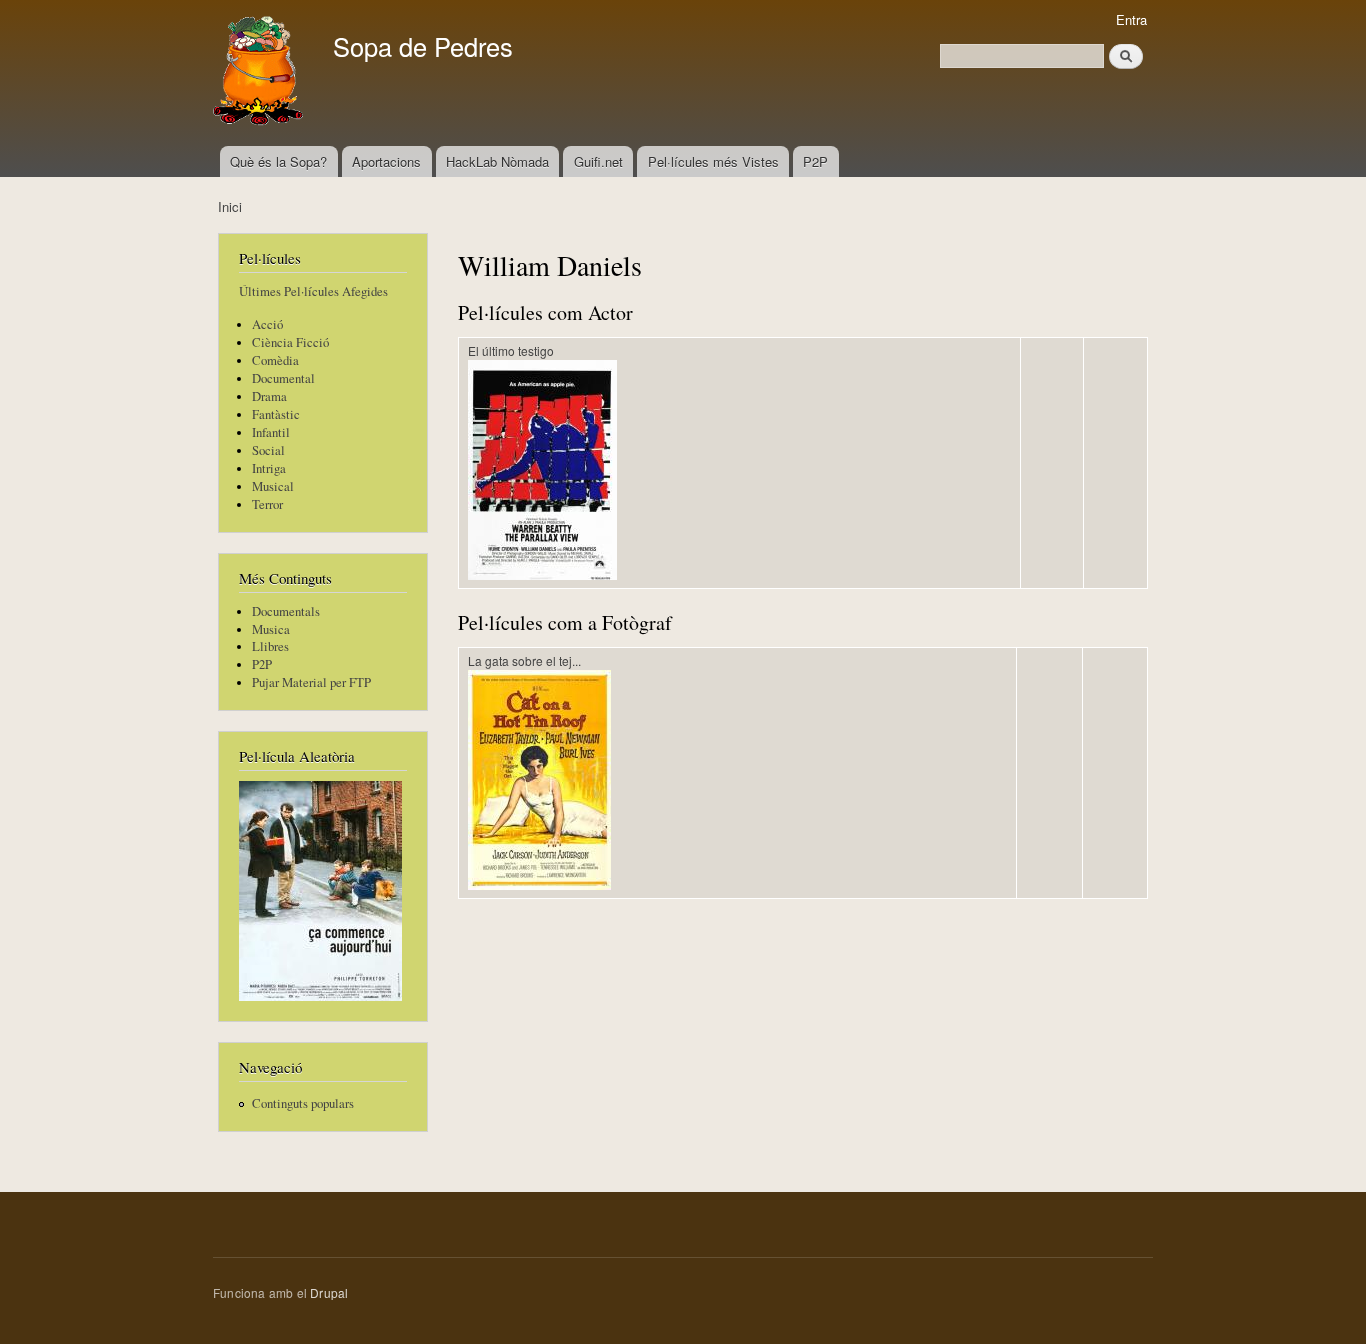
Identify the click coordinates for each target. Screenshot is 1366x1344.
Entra (1131, 19)
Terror (267, 504)
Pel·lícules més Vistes (713, 161)
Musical (273, 486)
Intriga (269, 468)
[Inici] (260, 73)
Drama (269, 396)
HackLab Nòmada (497, 161)
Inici (230, 206)
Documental (283, 378)
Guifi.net (598, 161)
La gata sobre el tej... (524, 660)
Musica (271, 629)
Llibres (270, 646)
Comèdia (275, 360)
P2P (815, 161)
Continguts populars (303, 1103)
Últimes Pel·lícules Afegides (313, 291)
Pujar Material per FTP (311, 682)
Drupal (329, 1292)
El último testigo (511, 350)
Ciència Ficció (290, 342)
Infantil (271, 432)
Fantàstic (276, 414)
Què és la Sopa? (278, 161)
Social (268, 450)
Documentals (286, 611)
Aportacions (386, 161)
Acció (267, 324)
